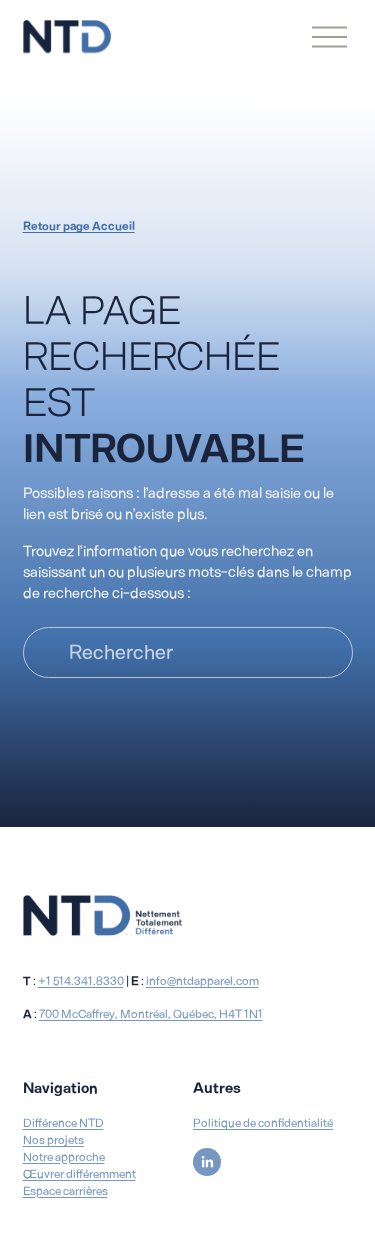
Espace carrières (65, 1191)
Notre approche (64, 1157)
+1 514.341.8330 (81, 981)
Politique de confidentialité (263, 1123)
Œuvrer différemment (79, 1174)
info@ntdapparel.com (202, 981)
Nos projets (53, 1140)
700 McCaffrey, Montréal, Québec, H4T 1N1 (151, 1014)
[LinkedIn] (207, 1162)
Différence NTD (63, 1123)
